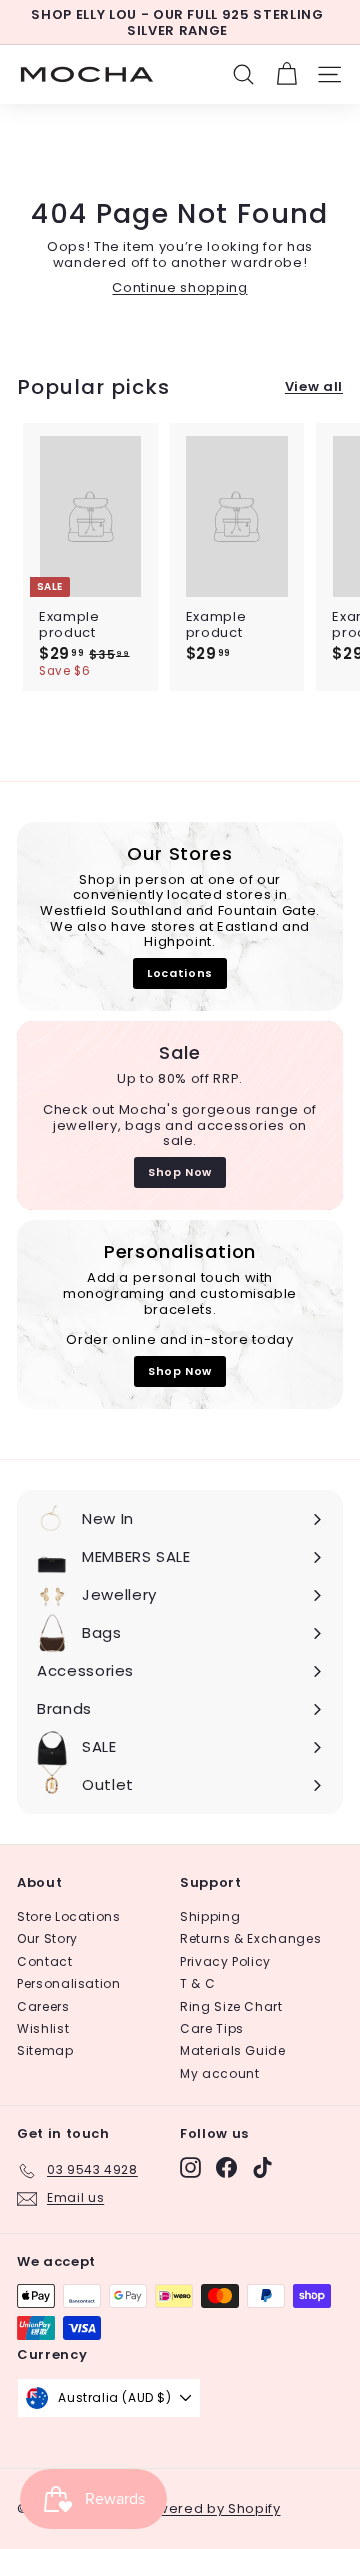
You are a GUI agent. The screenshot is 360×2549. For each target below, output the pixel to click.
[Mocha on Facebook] (226, 2167)
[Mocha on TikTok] (262, 2167)
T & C (197, 1983)
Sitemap (45, 2050)
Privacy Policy (225, 1961)
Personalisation (69, 1983)
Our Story (47, 1938)
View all (314, 387)
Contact (45, 1961)
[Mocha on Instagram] (190, 2167)
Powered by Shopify (210, 2508)
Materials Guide (233, 2050)
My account (220, 2073)
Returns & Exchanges (250, 1938)
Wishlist (43, 2028)
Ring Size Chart (231, 2006)
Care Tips (212, 2028)
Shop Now (180, 1172)
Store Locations (69, 1916)
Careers (43, 2006)
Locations (180, 973)
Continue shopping (179, 287)
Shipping (210, 1916)
